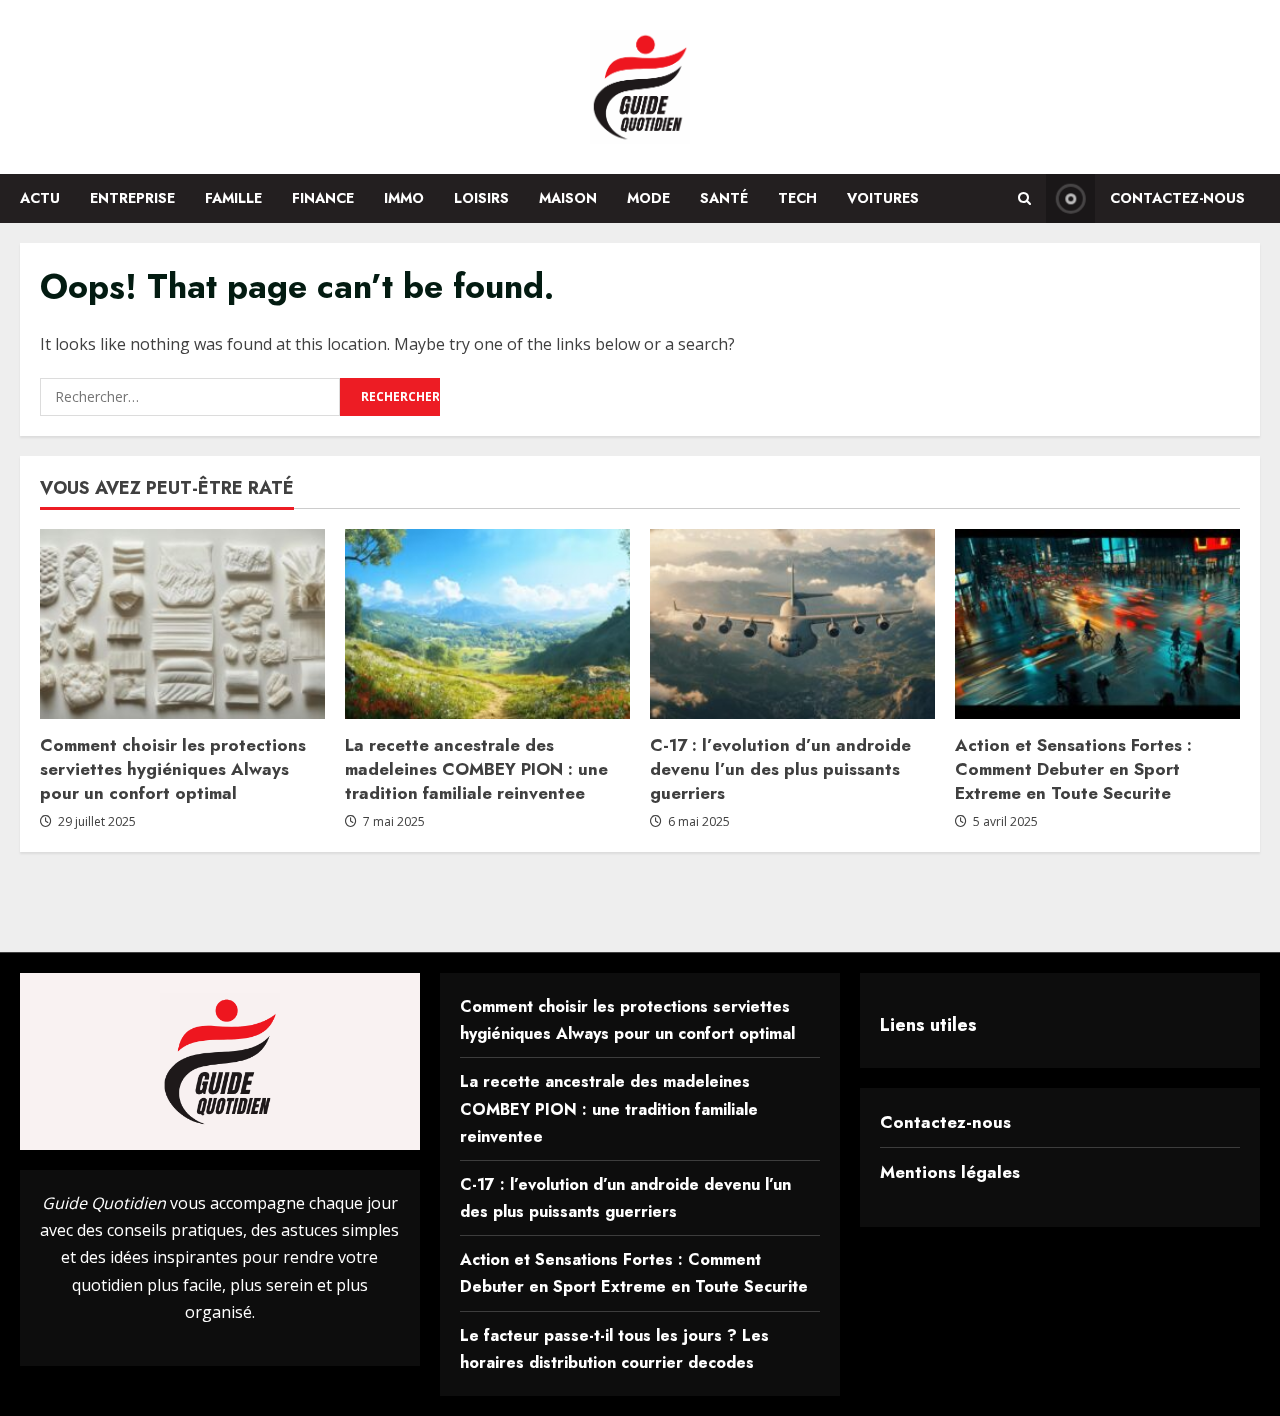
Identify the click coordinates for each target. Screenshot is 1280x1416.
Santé (724, 198)
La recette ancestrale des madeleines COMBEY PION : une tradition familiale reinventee (476, 769)
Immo (404, 198)
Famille (233, 198)
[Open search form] (1024, 198)
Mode (648, 198)
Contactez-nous (1177, 198)
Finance (323, 198)
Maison (568, 198)
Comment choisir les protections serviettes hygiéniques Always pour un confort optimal (173, 769)
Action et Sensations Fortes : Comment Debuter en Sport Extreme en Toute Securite (1073, 769)
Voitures (883, 198)
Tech (797, 198)
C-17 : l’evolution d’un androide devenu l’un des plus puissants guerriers (780, 769)
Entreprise (132, 198)
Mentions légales (950, 1172)
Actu (40, 198)
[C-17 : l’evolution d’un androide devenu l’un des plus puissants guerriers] (792, 624)
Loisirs (481, 198)
